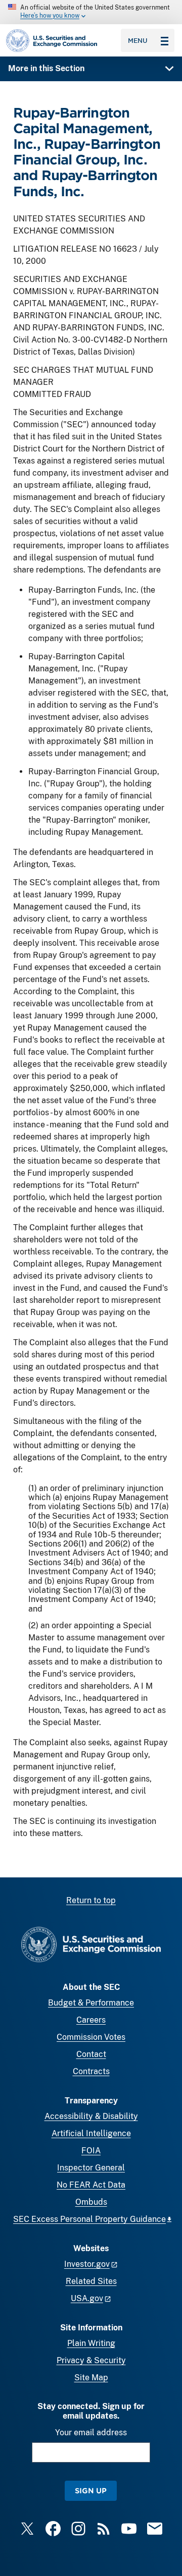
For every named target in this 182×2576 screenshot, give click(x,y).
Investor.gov (87, 2264)
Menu (138, 40)
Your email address (91, 2432)
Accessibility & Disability (91, 2116)
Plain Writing (91, 2343)
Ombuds (91, 2202)
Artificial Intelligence (91, 2133)
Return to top (91, 1900)
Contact (91, 2054)
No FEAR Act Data (91, 2185)
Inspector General (91, 2168)
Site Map (91, 2378)
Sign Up (91, 2491)
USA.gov (87, 2298)
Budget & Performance (91, 2003)
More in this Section (46, 68)
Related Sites (91, 2281)
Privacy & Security (91, 2360)
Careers (91, 2020)
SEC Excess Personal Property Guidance (89, 2219)
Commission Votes (91, 2037)
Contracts (91, 2071)
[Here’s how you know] (91, 12)
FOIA (91, 2151)
